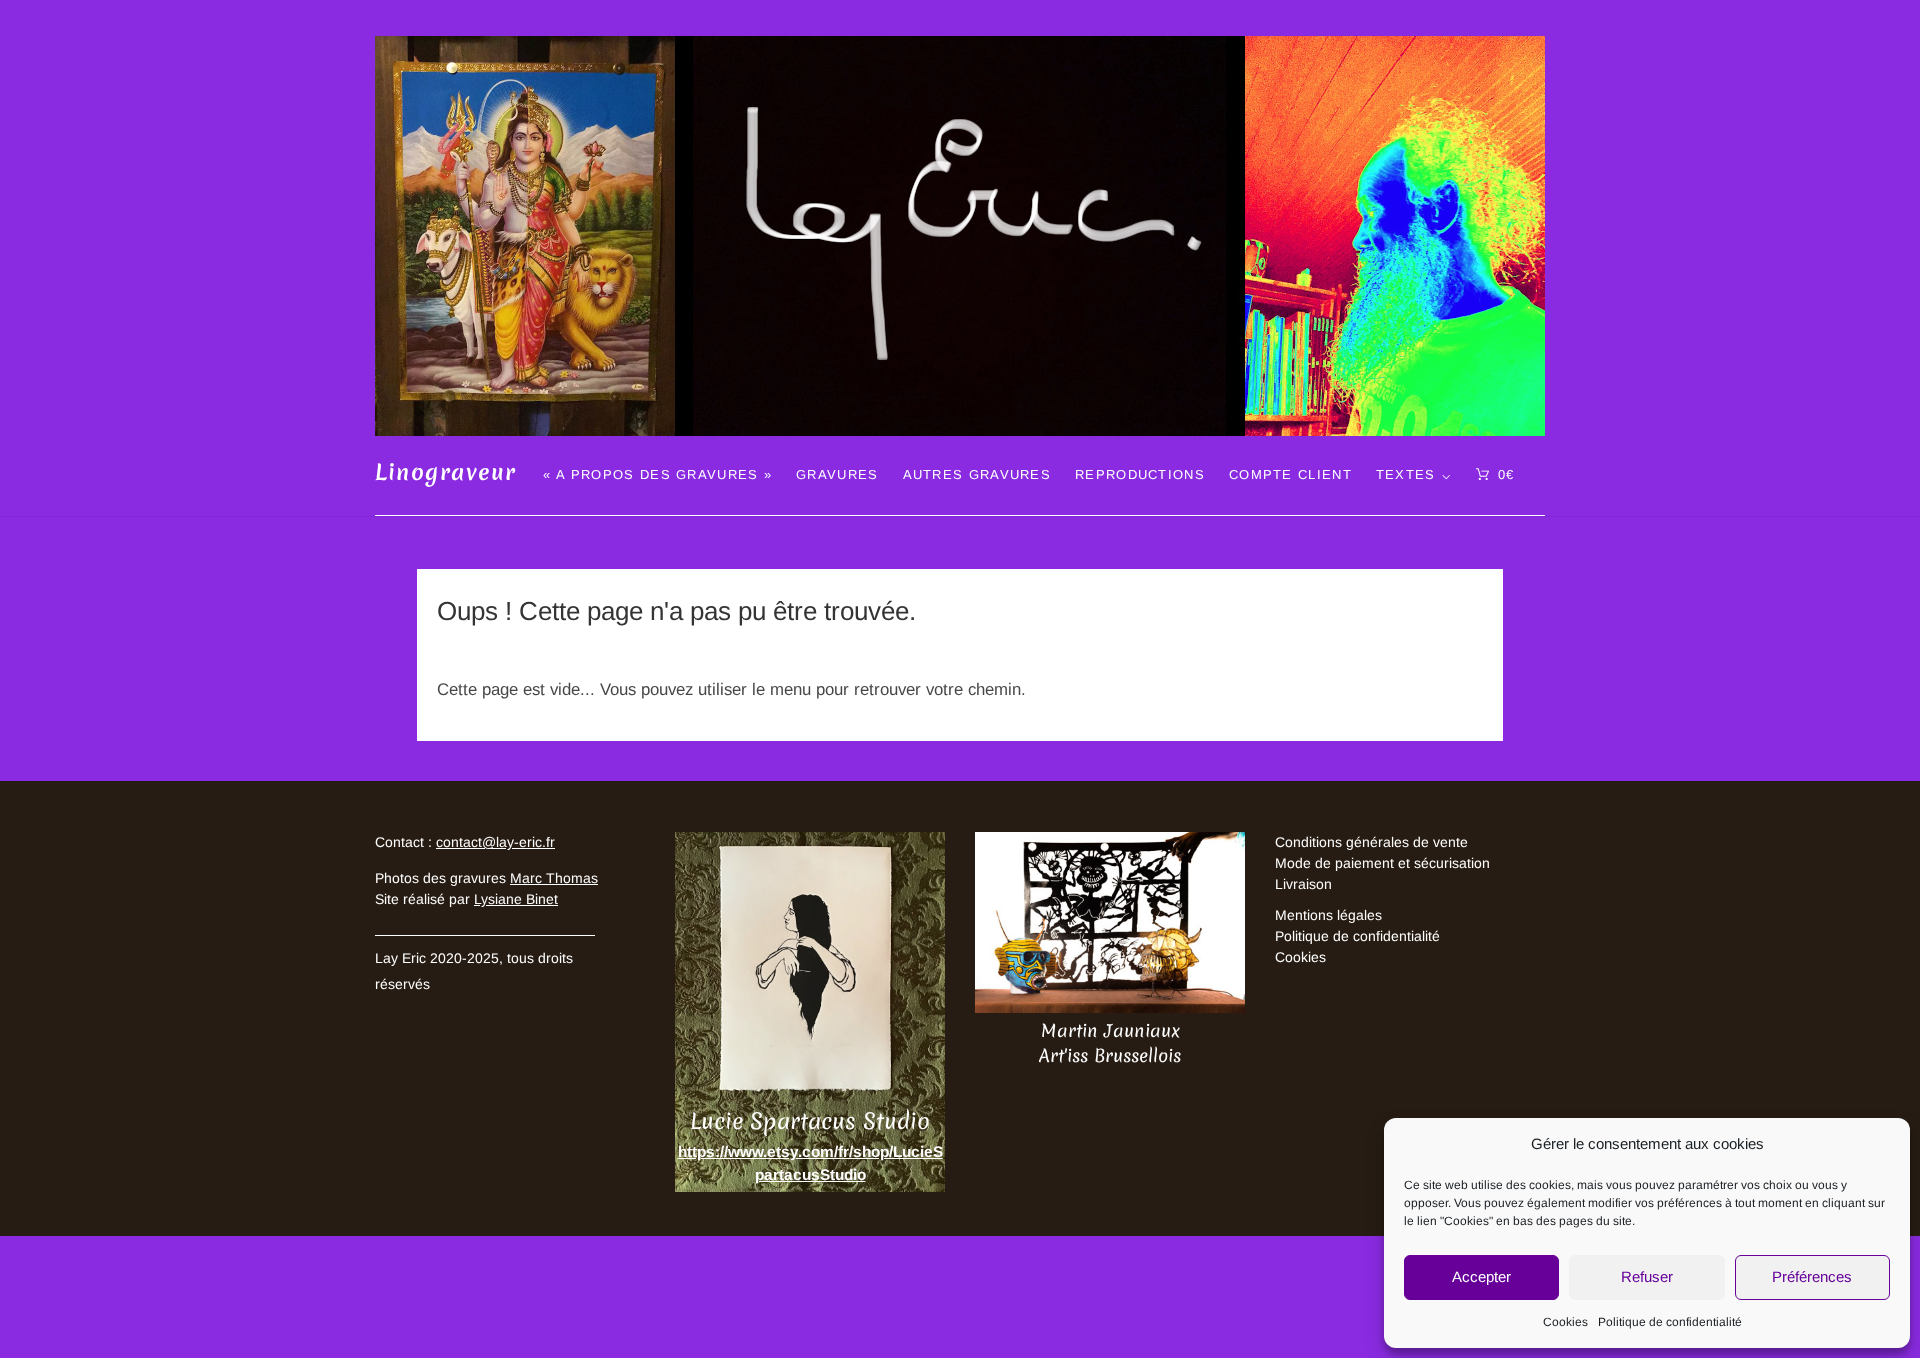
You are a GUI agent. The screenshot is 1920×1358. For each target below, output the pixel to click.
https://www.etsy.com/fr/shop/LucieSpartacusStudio (810, 1163)
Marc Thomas (554, 878)
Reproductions (1140, 474)
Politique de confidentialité (1670, 1322)
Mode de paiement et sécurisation (1382, 863)
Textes (1406, 474)
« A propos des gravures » (658, 474)
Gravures (837, 474)
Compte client (1290, 474)
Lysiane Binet (516, 899)
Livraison (1303, 884)
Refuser (1647, 1276)
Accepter (1481, 1276)
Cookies (1565, 1322)
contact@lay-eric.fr (495, 842)
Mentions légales (1328, 915)
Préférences (1812, 1276)
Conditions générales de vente (1371, 842)
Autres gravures (977, 474)
